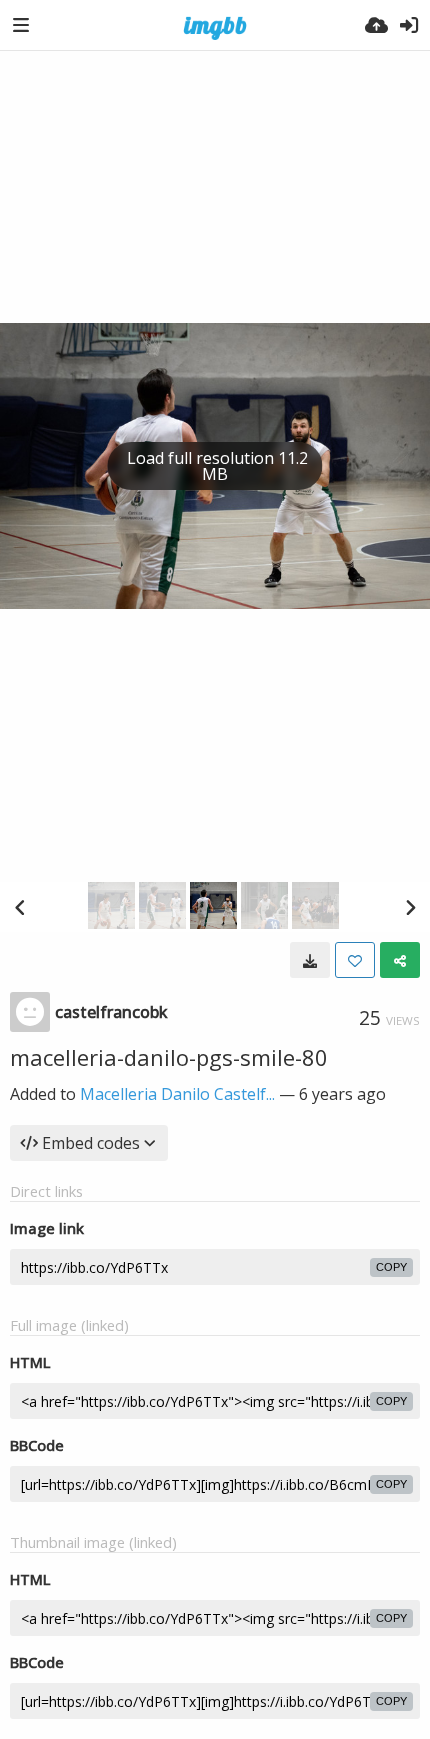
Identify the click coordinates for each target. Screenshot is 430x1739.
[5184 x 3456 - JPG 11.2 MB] (310, 960)
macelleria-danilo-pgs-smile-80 (169, 1057)
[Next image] (410, 907)
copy (391, 1267)
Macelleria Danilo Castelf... (177, 1094)
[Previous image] (20, 907)
